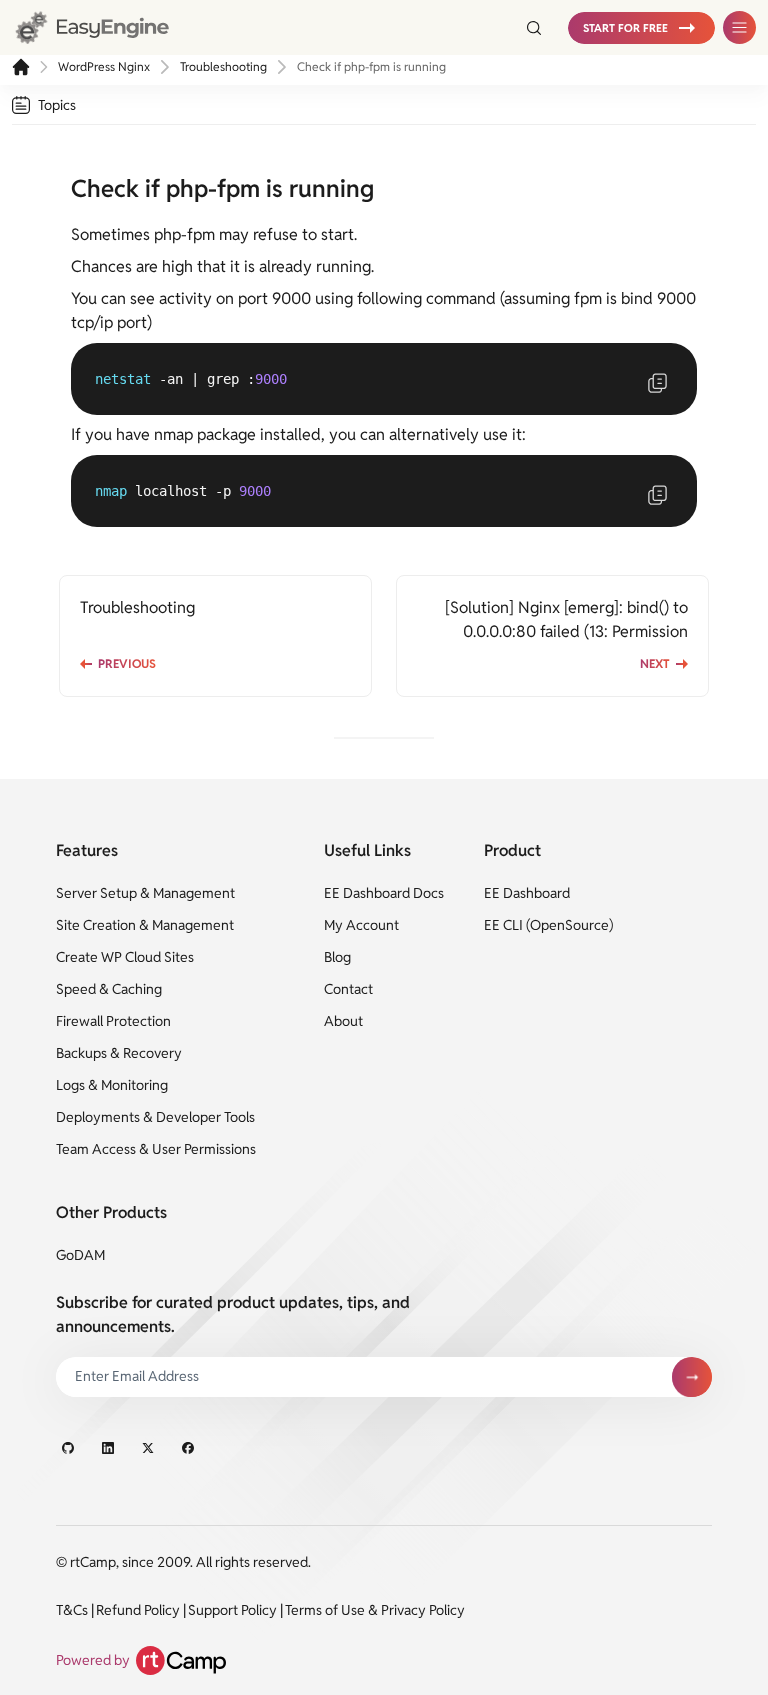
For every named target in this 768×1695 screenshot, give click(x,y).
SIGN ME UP (692, 1377)
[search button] (534, 28)
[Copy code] (657, 383)
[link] (110, 27)
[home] (21, 67)
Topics (57, 105)
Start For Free (625, 28)
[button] (641, 28)
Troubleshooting (223, 66)
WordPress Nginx (104, 66)
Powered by (93, 1660)
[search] (526, 28)
